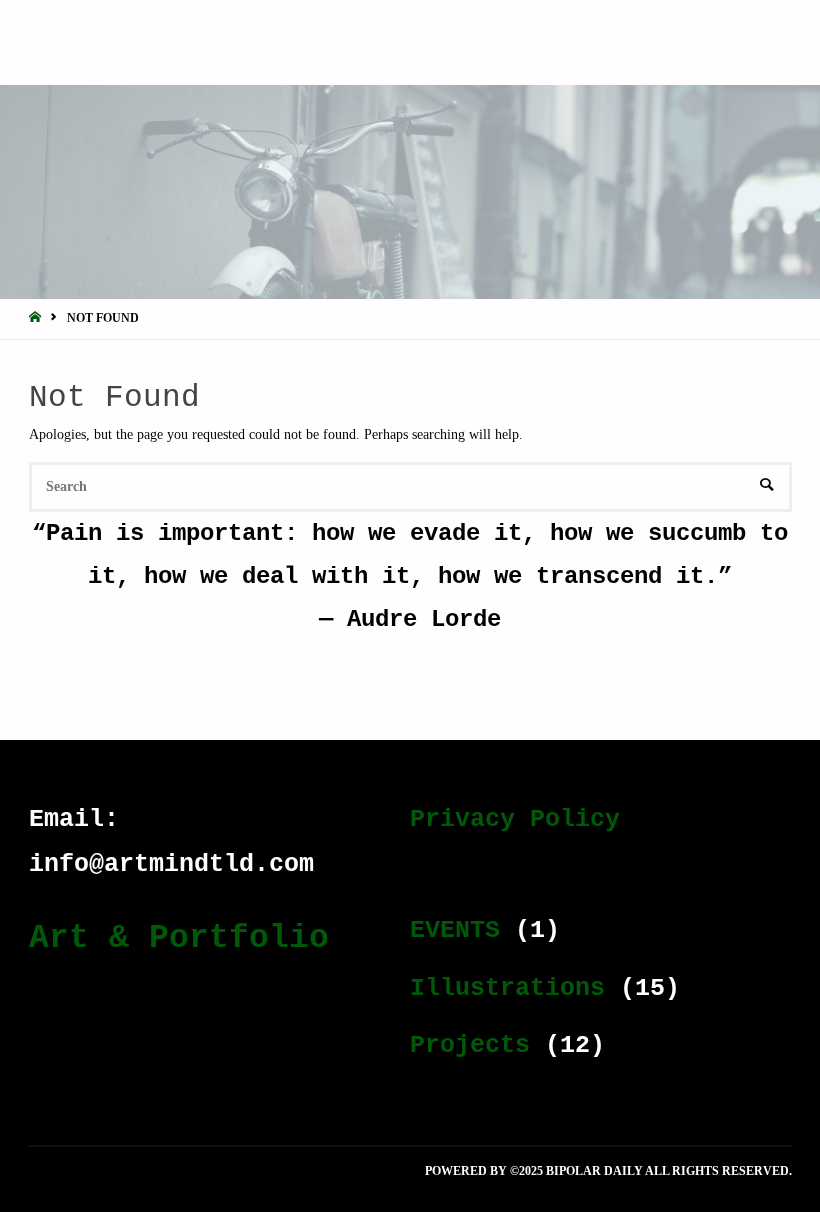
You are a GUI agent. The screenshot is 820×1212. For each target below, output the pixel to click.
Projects (470, 1045)
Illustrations (507, 988)
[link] (767, 44)
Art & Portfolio (179, 938)
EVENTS (455, 930)
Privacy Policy (515, 819)
